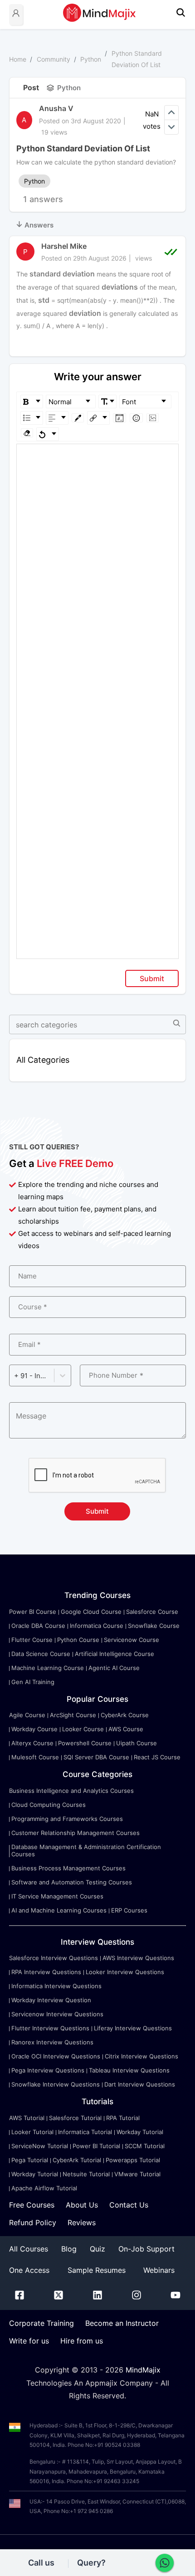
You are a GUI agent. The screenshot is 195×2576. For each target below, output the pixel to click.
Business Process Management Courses (68, 1868)
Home (18, 59)
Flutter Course (32, 1640)
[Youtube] (175, 2297)
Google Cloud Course (91, 1612)
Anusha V (56, 108)
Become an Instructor (122, 2323)
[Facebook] (19, 2297)
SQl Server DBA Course (96, 1757)
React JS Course (157, 1757)
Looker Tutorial (32, 2132)
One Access (29, 2270)
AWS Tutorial (27, 2118)
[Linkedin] (97, 2297)
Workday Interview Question (51, 2000)
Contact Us (129, 2205)
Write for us (29, 2341)
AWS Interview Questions (138, 1958)
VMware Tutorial (137, 2174)
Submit (152, 978)
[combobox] (15, 1376)
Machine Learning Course (48, 1668)
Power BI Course (33, 1612)
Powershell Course (85, 1743)
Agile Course (27, 1715)
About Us (82, 2205)
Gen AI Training (33, 1682)
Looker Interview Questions (125, 1972)
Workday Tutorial (140, 2132)
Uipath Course (136, 1743)
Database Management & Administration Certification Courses (86, 1850)
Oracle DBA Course (38, 1626)
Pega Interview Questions (48, 2070)
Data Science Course (41, 1654)
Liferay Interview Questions (133, 2028)
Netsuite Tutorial (86, 2174)
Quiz (97, 2249)
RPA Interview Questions (46, 1972)
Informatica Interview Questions (56, 1986)
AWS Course (126, 1729)
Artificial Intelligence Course (115, 1654)
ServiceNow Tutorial (40, 2146)
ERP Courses (129, 1910)
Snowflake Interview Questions (56, 2084)
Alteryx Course (32, 1743)
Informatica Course (97, 1626)
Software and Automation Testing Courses (72, 1882)
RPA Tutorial (123, 2118)
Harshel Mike (64, 246)
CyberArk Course (125, 1715)
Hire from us (82, 2341)
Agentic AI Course (114, 1668)
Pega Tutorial (30, 2160)
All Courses (29, 2249)
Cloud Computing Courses (49, 1805)
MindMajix (143, 2370)
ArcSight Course (73, 1715)
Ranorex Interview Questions (52, 2042)
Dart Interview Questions (140, 2084)
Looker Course (83, 1729)
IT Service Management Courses (57, 1896)
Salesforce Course (152, 1612)
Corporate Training (41, 2323)
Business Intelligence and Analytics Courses (71, 1791)
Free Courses (32, 2205)
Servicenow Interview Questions (57, 2014)
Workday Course (34, 1729)
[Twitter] (58, 2297)
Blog (69, 2249)
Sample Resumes (97, 2270)
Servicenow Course (132, 1640)
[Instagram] (136, 2297)
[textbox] (98, 457)
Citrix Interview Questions (141, 2056)
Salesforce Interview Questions (54, 1958)
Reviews (82, 2223)
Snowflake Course (154, 1626)
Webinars (159, 2270)
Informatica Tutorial (85, 2132)
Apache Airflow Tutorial (44, 2188)
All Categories (43, 1060)
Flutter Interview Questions (50, 2028)
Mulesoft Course (35, 1757)
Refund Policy (33, 2223)
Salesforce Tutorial (75, 2118)
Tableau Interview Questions (129, 2070)
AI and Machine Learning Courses (59, 1910)
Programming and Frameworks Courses (67, 1819)
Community (54, 59)
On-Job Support (146, 2249)
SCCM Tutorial (145, 2146)
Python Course (78, 1640)
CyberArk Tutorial (77, 2160)
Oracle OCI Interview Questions (56, 2056)
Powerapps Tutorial (133, 2160)
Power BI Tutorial (96, 2146)
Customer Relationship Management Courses (76, 1833)
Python (91, 59)
